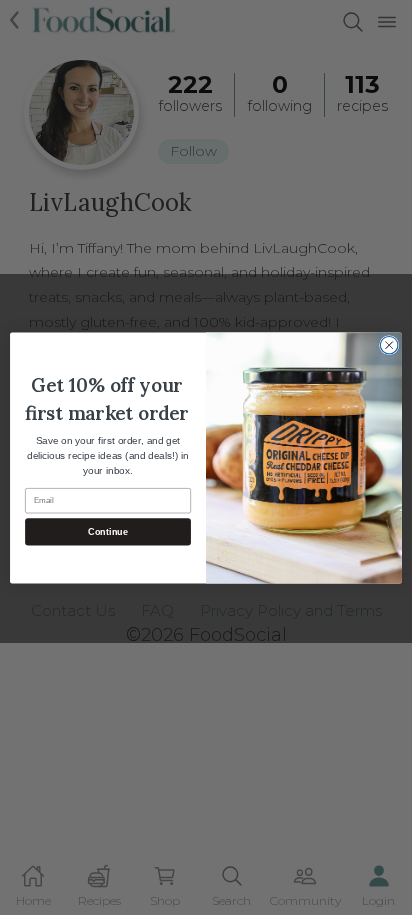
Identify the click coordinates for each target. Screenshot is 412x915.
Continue (107, 531)
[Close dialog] (389, 345)
